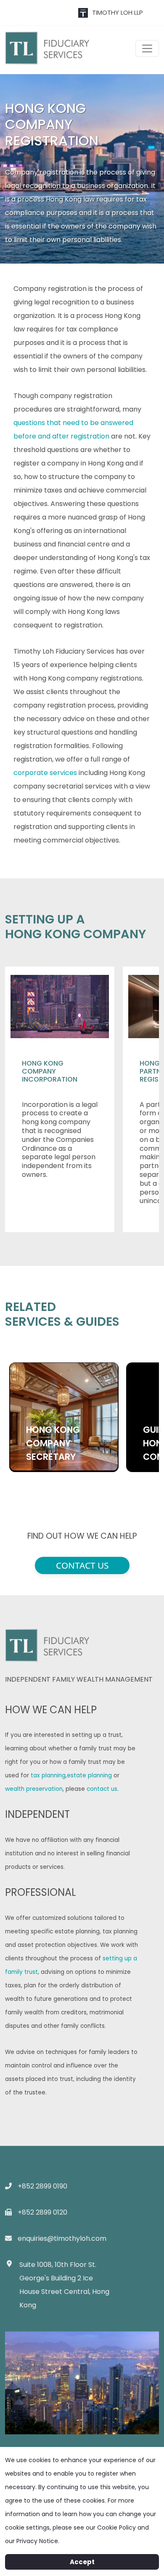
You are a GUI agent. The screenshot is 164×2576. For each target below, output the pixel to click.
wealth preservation (34, 1789)
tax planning (48, 1775)
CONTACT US (82, 1565)
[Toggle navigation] (147, 48)
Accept (82, 2562)
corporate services (45, 773)
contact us (102, 1789)
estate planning (89, 1775)
